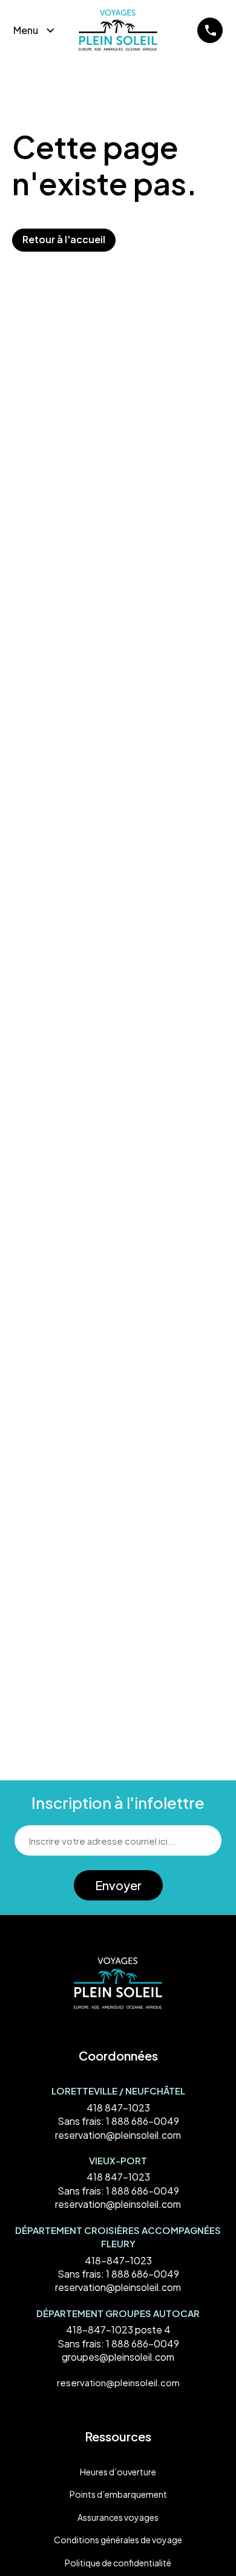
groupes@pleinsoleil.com (118, 2357)
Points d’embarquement (118, 2494)
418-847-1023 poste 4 (118, 2329)
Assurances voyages (118, 2517)
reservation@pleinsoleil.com (118, 2135)
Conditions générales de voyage (118, 2540)
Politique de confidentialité (118, 2563)
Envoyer (118, 1885)
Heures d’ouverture (118, 2472)
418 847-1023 (118, 2108)
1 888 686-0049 (143, 2121)
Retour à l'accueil (64, 239)
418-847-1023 (118, 2260)
